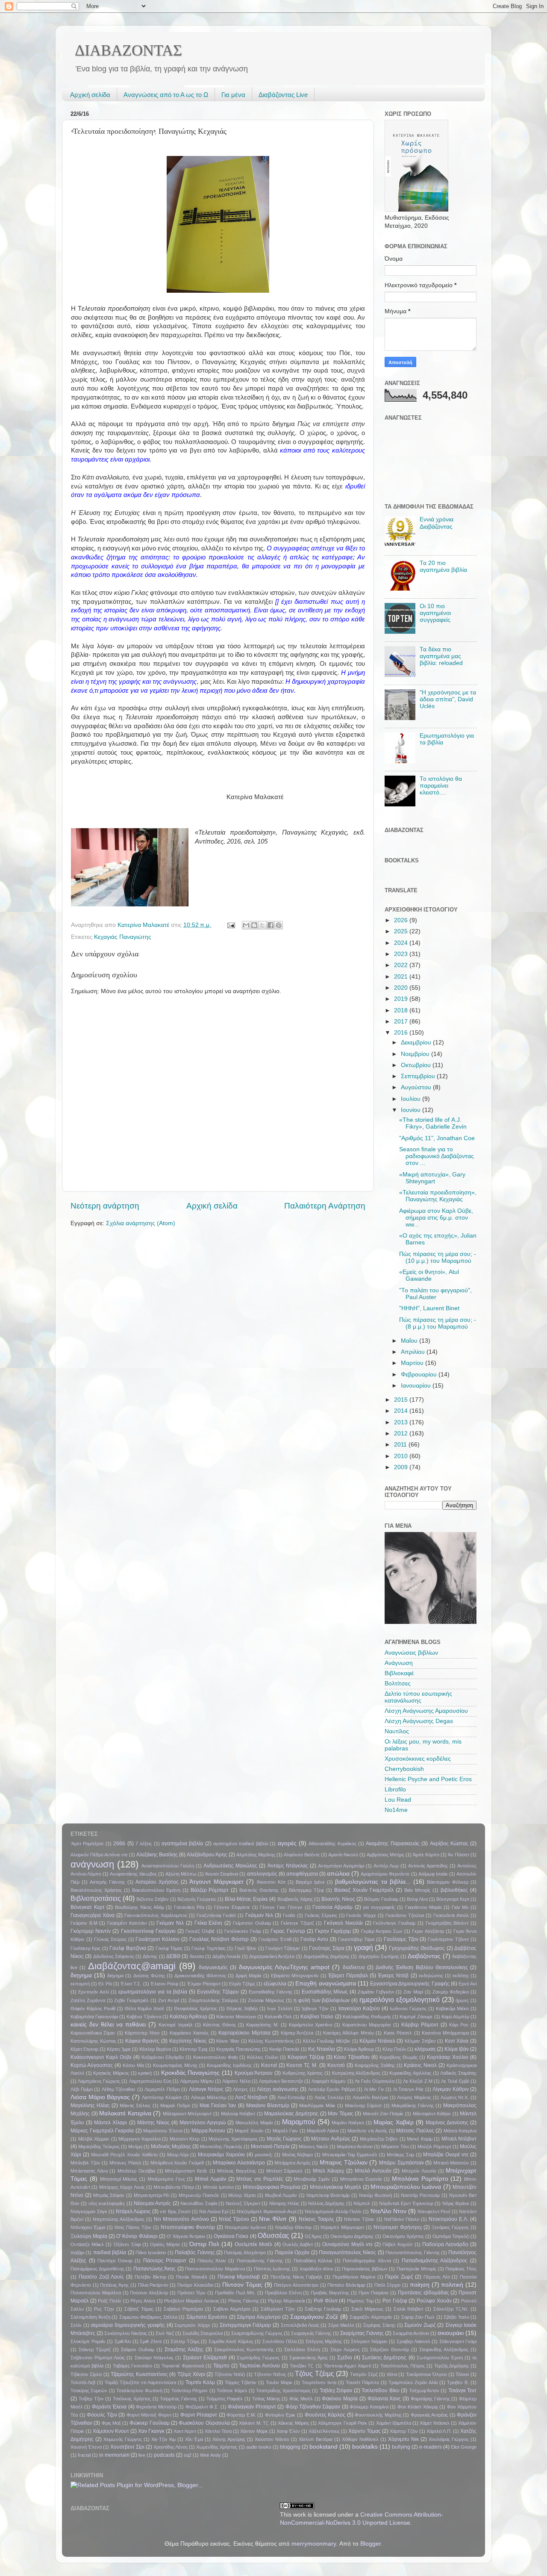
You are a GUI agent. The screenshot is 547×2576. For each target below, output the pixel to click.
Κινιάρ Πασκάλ (284, 2049)
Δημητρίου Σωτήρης (379, 1956)
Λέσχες (240, 2089)
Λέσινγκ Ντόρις (206, 2089)
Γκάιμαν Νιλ (259, 1915)
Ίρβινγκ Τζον (315, 2008)
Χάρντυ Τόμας (365, 2431)
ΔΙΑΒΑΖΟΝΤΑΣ (128, 50)
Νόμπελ (362, 2203)
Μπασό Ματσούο (451, 2163)
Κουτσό (336, 2065)
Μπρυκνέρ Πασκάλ (199, 2195)
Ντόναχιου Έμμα (88, 2227)
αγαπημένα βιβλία (182, 1844)
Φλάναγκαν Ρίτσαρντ (252, 2407)
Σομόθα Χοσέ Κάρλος (231, 2341)
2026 (402, 920)
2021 (402, 977)
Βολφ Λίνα (417, 1899)
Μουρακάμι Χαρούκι (221, 2155)
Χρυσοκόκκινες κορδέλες (418, 1759)
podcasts (164, 2455)
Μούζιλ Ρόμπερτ (434, 2147)
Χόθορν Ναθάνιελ (360, 2439)
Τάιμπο (221, 2366)
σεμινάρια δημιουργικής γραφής (128, 2325)
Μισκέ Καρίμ (420, 2139)
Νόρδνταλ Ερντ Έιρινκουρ (406, 2203)
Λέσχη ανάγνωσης (278, 2089)
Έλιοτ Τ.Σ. (131, 1984)
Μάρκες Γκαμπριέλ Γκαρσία (102, 2131)
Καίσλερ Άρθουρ (188, 2017)
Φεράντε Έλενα (109, 2407)
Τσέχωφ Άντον (424, 2391)
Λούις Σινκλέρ (329, 2097)
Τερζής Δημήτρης (452, 2366)
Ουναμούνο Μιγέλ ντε (347, 2244)
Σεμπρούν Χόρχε (192, 2325)
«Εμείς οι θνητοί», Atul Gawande (429, 1275)
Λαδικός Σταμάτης (458, 2073)
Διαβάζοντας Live (283, 95)
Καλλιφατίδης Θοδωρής (367, 2017)
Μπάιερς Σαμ (400, 2155)
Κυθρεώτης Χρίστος (303, 2073)
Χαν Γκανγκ (151, 2431)
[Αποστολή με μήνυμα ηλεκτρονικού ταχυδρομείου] (246, 925)
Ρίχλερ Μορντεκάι (286, 2301)
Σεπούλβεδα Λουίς (300, 2325)
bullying (401, 2447)
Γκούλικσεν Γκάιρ (243, 1931)
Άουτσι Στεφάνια (222, 1874)
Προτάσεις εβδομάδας (423, 2293)
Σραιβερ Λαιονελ (413, 2341)
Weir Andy (210, 2455)
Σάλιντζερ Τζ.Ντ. (451, 2309)
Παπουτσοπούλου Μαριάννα (215, 2269)
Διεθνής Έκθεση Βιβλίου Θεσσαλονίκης (422, 1967)
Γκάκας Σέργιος (321, 1915)
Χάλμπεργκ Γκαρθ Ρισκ (343, 2423)
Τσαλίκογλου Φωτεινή (139, 2391)
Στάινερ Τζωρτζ (95, 2350)
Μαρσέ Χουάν (249, 2131)
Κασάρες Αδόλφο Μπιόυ (348, 2033)
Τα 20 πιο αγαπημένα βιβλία (443, 566)
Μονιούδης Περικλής (221, 2147)
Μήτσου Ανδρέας (331, 2139)
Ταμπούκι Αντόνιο (259, 2366)
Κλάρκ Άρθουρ (359, 2049)
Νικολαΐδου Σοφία (199, 2203)
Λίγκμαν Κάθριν (451, 2089)
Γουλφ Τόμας (169, 1948)
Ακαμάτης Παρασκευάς (393, 1844)
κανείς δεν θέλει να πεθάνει (108, 2025)
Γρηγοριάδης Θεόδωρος (417, 1948)
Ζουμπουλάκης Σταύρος (213, 2000)
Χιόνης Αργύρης (229, 2439)
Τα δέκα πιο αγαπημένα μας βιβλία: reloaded (441, 656)
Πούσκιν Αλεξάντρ (149, 2293)
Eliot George (464, 2447)
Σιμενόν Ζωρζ (420, 2325)
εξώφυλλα (275, 1984)
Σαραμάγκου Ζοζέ (314, 2317)
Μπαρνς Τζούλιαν (344, 2163)
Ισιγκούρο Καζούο (359, 2008)
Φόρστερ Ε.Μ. (241, 2415)
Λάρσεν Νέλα (236, 2081)
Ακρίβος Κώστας (449, 1844)
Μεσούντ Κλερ (185, 2139)
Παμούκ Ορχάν (292, 2253)
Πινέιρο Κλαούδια (195, 2285)
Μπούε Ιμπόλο (218, 2187)
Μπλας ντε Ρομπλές (260, 2179)
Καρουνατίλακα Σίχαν (93, 2033)
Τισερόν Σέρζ (364, 2374)
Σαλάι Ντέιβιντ (408, 2309)
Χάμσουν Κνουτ (111, 2431)
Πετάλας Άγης (114, 2285)
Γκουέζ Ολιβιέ (200, 1931)
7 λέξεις (144, 1844)
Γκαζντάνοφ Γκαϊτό (216, 1915)
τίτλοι (392, 2374)
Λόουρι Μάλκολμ (209, 2097)
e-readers (431, 2447)
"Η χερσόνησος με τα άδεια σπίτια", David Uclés (448, 699)
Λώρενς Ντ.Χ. (455, 2097)
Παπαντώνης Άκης (155, 2269)
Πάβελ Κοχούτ (397, 2244)
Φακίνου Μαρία (340, 2399)
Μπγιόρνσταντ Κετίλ (186, 2171)
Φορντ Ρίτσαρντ (199, 2415)
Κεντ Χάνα (457, 2041)
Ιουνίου (412, 1110)
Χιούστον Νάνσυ (272, 2439)
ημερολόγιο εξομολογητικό (400, 2000)
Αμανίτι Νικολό (343, 1855)
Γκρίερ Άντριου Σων (382, 1931)
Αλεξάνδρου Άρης (207, 1855)
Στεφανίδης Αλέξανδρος (444, 2350)
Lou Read (398, 1800)
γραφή (363, 1947)
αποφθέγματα (302, 1874)
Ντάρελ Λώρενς (133, 2211)
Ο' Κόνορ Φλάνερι (137, 2236)
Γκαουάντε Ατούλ (451, 1915)
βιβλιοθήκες (454, 1890)
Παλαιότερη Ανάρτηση (325, 1206)
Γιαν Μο (460, 1907)
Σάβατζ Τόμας (139, 2309)
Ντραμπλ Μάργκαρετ (342, 2227)
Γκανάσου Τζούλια (405, 1915)
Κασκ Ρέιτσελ (398, 2033)
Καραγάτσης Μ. (262, 2025)
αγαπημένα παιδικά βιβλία (241, 1844)
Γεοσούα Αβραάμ (332, 1907)
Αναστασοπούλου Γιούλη (168, 1866)
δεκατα (197, 1956)
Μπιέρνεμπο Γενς (166, 2179)
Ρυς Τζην (104, 2309)
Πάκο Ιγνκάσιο (151, 2253)
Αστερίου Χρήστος (157, 1882)
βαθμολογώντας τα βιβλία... (373, 1882)
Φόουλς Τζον (102, 2415)
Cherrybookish (404, 1769)
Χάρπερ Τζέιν (404, 2431)
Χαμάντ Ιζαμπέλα (394, 2423)
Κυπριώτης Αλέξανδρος (356, 2073)
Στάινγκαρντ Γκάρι (458, 2341)
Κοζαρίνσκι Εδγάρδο (163, 2057)
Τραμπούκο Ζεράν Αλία (413, 2382)
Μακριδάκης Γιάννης (413, 2105)
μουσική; (264, 2155)
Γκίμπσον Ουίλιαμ (252, 1923)
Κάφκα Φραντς (143, 2041)
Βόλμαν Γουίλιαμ (381, 1899)
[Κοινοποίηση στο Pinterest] (279, 925)
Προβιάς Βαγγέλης (330, 2293)
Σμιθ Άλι (123, 2341)
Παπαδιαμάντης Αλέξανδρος (435, 2261)
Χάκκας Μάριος (293, 2423)
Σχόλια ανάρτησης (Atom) (141, 1223)
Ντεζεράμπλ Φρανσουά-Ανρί (266, 2211)
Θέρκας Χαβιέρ (242, 2008)
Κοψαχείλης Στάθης (375, 2065)
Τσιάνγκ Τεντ (462, 2391)
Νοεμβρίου (416, 1054)
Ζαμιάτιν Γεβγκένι (376, 1992)
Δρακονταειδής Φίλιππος (200, 1976)
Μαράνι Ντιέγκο (348, 2123)
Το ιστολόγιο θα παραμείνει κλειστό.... (441, 786)
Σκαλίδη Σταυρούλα (203, 2333)
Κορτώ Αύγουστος (92, 2065)
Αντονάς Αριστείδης (428, 1866)
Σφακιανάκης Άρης (309, 2358)
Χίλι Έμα (194, 2439)
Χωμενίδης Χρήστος (217, 2447)
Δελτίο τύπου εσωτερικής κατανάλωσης (418, 1697)
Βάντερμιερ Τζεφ (306, 1890)
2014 (402, 1411)
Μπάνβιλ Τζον (85, 2163)
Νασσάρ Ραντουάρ (420, 2195)
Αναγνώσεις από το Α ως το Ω (166, 95)
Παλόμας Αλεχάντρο (245, 2253)
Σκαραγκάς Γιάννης (311, 2333)
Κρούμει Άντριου (254, 2073)
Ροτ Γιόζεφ (395, 2301)
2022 (402, 965)
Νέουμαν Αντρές (152, 2203)
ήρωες (462, 2000)
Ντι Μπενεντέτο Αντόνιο (181, 2219)
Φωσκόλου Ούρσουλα (204, 2423)
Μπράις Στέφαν (109, 2195)
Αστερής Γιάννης (107, 1882)
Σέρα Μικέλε (341, 2325)
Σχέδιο (345, 2358)
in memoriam (114, 2455)
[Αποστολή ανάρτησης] (231, 925)
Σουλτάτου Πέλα (279, 2341)
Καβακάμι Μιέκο (452, 2008)
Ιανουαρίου (417, 1386)
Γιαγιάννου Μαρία (423, 1907)
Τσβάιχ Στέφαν (336, 2391)
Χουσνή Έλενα (86, 2447)
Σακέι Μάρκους (367, 2309)
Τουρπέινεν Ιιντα (319, 2382)
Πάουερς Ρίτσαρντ (165, 2261)
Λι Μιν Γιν (374, 2089)
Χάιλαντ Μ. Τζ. (254, 2423)
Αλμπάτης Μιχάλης (256, 1855)
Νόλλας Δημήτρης (326, 2203)
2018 (402, 1010)
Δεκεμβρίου (417, 1042)
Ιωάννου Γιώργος (408, 2008)
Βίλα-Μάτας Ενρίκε (246, 1899)
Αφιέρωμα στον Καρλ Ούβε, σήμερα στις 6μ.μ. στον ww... (436, 1218)
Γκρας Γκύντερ (288, 1931)
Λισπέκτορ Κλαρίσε (162, 2097)
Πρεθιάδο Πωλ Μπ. (235, 2293)
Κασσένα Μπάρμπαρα (445, 2033)
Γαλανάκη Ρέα (189, 1907)
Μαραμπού (299, 2122)
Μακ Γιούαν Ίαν (218, 2105)
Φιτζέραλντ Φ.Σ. (202, 2407)
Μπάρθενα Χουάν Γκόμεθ (177, 2163)
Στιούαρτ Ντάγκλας (154, 2358)
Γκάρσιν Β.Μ (84, 1923)
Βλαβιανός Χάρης (295, 1899)
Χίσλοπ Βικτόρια (316, 2439)
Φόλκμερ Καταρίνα (369, 2407)
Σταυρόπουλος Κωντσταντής (244, 2350)
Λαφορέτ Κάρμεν (329, 2081)
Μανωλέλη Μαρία (254, 2123)
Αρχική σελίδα (90, 95)
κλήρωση (425, 2049)
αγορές (287, 1843)
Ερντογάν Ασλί (94, 1992)
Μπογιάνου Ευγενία (361, 2179)
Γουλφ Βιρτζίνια (128, 1948)
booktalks (365, 2447)
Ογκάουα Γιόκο (231, 2236)
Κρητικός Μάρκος (111, 2073)
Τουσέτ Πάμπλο (362, 2382)
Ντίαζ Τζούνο (234, 2219)
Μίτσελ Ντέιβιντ (459, 2139)
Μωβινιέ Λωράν (281, 2195)
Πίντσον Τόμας (242, 2285)
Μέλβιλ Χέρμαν (94, 2139)
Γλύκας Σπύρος (110, 1939)
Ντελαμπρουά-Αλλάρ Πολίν (333, 2211)
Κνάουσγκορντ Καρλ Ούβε (101, 2057)
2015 (402, 1400)
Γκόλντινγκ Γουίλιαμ (394, 1923)
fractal (84, 2455)
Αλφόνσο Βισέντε (302, 1855)
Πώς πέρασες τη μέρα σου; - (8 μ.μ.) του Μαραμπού (438, 1323)
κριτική (145, 2073)
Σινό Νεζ (165, 2333)
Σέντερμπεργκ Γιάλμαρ (246, 2325)
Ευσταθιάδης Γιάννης (271, 1992)
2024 (402, 943)
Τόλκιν (462, 2374)
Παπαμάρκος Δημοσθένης (97, 2269)
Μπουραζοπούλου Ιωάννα (406, 2187)
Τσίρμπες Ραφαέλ (225, 2399)
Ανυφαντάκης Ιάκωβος (133, 1874)
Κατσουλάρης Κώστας (93, 2041)
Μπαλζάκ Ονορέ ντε (446, 2155)
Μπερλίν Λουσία (419, 2171)
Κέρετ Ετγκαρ (84, 2049)
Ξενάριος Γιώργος (450, 2227)
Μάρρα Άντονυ (209, 2131)
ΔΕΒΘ (173, 1956)
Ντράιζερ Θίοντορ (293, 2227)
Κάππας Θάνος (219, 2025)
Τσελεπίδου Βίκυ (380, 2391)
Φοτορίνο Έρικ (280, 2415)
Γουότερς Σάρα (326, 1948)
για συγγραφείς (379, 1907)
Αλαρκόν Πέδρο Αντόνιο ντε (99, 1855)
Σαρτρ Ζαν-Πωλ (418, 2317)
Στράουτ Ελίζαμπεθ (205, 2358)
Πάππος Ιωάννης (272, 2269)
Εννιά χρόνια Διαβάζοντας (437, 523)
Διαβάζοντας (424, 1956)
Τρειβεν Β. (458, 2382)
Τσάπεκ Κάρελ (232, 2391)
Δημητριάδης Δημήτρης (326, 1956)
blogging (290, 2447)
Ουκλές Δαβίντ (298, 2244)
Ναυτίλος (397, 1731)
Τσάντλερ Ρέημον (190, 2391)
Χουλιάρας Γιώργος (449, 2439)
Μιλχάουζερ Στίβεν (379, 2139)
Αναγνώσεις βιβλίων (411, 1653)
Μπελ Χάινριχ (329, 2171)
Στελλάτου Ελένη (302, 2350)
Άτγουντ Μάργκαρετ (216, 1882)
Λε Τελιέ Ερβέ (455, 2081)
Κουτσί (269, 2065)
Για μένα (233, 95)
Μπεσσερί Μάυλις (119, 2179)
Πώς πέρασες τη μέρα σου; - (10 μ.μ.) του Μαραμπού (438, 1257)
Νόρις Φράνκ (456, 2203)
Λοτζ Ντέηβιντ (251, 2097)
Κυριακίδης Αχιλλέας (410, 2073)
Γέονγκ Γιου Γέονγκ (281, 1907)
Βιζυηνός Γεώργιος (197, 1899)
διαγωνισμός (213, 1967)
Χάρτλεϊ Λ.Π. (439, 2431)
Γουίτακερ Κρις (85, 1948)
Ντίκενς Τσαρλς (316, 2219)
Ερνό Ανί (468, 1984)
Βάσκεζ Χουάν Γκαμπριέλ (364, 1890)
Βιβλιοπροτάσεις (96, 1898)
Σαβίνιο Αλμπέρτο (232, 2309)
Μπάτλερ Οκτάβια (136, 2171)
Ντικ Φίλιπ (273, 2219)
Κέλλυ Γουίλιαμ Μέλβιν (327, 2041)
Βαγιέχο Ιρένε (310, 1882)
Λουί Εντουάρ (291, 2097)
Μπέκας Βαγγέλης (237, 2171)
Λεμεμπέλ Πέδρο (162, 2089)
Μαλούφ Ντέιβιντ (238, 2114)
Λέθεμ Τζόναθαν (119, 2089)
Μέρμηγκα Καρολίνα (140, 2139)
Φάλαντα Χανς (384, 2399)
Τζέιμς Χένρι (191, 2374)
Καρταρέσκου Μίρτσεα (244, 2033)
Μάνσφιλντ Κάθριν (432, 2114)
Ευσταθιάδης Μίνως (325, 1992)
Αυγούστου (417, 1087)
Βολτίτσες (398, 1684)
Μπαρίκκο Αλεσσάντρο (239, 2163)
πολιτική (452, 2285)
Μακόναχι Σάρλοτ (363, 2105)
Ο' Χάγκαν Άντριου (186, 2236)
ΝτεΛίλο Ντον (388, 2211)
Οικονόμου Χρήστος (403, 2236)
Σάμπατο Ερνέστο (207, 2317)
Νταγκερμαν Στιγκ (89, 2211)
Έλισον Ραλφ (164, 1984)
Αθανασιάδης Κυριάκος (332, 1844)
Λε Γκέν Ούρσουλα (375, 2081)
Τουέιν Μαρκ (279, 2382)
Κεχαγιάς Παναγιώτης (123, 937)
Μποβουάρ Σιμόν (312, 2179)
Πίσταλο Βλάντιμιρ (346, 2285)
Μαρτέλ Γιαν (285, 2131)
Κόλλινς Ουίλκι (263, 2057)
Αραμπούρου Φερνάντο (385, 1874)
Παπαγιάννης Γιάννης (260, 2261)
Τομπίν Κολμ (200, 2382)
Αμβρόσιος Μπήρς (385, 1855)
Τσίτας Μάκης (266, 2399)
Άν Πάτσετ (459, 1855)
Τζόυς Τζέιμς (314, 2373)
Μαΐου (410, 1341)
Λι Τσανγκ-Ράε (409, 2089)
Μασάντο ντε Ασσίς (367, 2131)
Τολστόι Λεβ (83, 2382)
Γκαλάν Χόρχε (361, 1915)
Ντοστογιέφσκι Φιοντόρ (188, 2227)
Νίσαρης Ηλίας (284, 2203)
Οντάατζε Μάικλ (87, 2244)
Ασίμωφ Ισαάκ (433, 1874)
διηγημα (81, 1975)
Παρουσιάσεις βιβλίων (365, 2269)
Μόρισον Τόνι (395, 2147)
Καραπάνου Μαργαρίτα (366, 2025)
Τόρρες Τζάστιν (241, 2382)
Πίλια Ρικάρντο (153, 2285)
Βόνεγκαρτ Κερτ (453, 1899)
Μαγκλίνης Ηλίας (90, 2105)
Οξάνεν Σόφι (127, 2244)
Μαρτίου (413, 1363)
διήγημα (115, 1976)
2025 (402, 931)
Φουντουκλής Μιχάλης (378, 2415)
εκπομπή (80, 1984)
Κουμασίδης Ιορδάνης (229, 2065)
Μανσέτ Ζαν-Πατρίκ (383, 2114)
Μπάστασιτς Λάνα (89, 2171)
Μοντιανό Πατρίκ (270, 2147)
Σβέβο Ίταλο (456, 2317)
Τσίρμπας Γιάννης (178, 2399)
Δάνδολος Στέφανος (114, 1956)
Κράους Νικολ (420, 2065)
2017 (402, 1022)
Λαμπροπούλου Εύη (150, 2081)
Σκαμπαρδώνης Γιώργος (257, 2333)
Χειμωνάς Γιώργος (123, 2439)
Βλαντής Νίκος (338, 1899)
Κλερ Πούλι (394, 2049)
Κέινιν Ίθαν (228, 2041)
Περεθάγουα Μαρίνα (354, 2277)
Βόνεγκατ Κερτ (88, 1907)
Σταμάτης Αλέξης (184, 2350)
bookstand (323, 2447)
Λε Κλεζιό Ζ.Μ (418, 2081)
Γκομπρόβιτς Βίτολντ (447, 1923)
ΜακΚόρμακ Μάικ (317, 2105)
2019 (402, 999)
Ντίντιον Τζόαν (359, 2219)
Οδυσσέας (273, 2235)
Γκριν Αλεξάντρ (428, 1931)
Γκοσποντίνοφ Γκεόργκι (148, 1931)
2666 (119, 1844)
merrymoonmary (314, 2544)
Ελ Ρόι (105, 1984)
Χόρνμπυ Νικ (403, 2439)
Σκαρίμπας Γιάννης (362, 2333)
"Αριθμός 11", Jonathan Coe (437, 1138)
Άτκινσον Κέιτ (271, 1882)
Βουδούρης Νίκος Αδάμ (139, 1907)
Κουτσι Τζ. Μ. (302, 2065)
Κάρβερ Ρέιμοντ (420, 2025)
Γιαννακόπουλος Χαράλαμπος (156, 1915)
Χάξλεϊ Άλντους (324, 2431)
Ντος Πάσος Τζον (133, 2227)
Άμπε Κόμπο (426, 1855)
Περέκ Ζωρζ (399, 2277)
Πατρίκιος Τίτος (461, 2269)
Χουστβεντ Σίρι (127, 2447)
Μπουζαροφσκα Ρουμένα (272, 2187)
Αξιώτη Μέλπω (181, 1874)
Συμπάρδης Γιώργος (258, 2358)
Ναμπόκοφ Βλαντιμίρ (328, 2195)
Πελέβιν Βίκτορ (150, 2277)
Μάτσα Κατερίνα (460, 2131)
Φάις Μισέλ (301, 2399)
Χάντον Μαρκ (254, 2431)
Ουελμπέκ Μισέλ (253, 2244)
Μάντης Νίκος (153, 2123)
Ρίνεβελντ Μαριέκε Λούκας (191, 2301)
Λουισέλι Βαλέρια (370, 2097)
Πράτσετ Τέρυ (192, 2293)
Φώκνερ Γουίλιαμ (149, 2423)
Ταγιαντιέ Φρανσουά (183, 2366)
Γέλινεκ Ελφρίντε (232, 1907)
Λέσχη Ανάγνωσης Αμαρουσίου (426, 1711)
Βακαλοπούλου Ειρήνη (156, 1890)
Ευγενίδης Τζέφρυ (218, 1992)
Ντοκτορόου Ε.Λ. (448, 2219)
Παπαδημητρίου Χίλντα (367, 2261)
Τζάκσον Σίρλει (86, 2374)
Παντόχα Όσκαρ (115, 2261)
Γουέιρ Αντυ (314, 1939)
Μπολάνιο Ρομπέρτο (420, 2179)
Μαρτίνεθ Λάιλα (323, 2131)
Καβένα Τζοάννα (144, 2017)
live (142, 2455)
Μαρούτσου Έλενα (163, 2131)
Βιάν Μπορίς (418, 1890)
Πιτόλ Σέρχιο (388, 2285)
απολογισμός (262, 1874)
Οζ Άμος (313, 2236)
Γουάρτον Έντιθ (275, 1939)
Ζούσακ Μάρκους (266, 2000)
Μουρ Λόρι (178, 2155)
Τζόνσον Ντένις (270, 2374)
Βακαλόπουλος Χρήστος (96, 1890)
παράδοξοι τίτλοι (316, 2269)
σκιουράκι (451, 2333)
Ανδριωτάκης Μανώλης (230, 1866)
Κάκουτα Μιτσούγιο (236, 2017)
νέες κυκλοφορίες (107, 2203)
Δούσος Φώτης (149, 1976)
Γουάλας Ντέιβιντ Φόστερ (219, 1939)
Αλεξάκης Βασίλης (157, 1855)
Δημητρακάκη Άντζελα (272, 1956)
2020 (402, 988)
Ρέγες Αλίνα (143, 2301)
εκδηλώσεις (431, 1976)
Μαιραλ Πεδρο (175, 2105)
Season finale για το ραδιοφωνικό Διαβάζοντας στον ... (437, 1156)
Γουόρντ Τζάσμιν (283, 1948)
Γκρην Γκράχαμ (333, 1931)
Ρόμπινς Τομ (360, 2301)
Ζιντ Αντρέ (169, 2000)
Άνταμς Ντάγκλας (288, 1866)
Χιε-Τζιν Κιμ (163, 2439)
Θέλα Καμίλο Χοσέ (144, 2008)
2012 (402, 1434)
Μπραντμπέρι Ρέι (152, 2195)
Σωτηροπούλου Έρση (440, 2358)
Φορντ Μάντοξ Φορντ (149, 2415)
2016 (402, 1033)
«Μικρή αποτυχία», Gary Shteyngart (432, 1178)
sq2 (188, 2455)
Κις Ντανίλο (322, 2049)
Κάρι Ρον (459, 2025)
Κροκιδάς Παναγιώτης (191, 2073)
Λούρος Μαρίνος (414, 2097)
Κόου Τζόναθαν (352, 2057)
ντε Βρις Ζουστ (175, 2211)
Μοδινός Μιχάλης (171, 2147)
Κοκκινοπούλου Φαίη (215, 2057)
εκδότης (461, 1976)
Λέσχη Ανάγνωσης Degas (419, 1721)
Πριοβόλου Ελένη (283, 2293)
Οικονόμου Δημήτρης (352, 2236)
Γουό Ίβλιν (246, 1948)
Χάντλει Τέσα (218, 2431)
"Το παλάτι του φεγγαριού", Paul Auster (435, 1294)
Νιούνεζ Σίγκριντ (243, 2203)
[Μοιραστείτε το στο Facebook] (271, 925)
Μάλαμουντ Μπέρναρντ (187, 2114)
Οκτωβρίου (417, 1065)
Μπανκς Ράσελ (125, 2163)
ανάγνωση (92, 1864)
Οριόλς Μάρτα (165, 2244)
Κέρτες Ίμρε (119, 2049)
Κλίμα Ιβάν (457, 2049)
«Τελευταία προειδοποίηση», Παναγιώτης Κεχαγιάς (438, 1196)
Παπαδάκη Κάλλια (313, 2261)
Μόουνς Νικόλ (313, 2147)
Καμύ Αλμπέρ (455, 2017)
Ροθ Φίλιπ (326, 2301)
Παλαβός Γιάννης (195, 2253)
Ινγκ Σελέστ (280, 2008)
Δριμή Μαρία (248, 1976)
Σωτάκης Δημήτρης (384, 2358)
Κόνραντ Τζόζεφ (306, 2057)
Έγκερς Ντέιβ (393, 1976)
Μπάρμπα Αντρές (293, 2163)
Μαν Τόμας (341, 2114)
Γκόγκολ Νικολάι (343, 1923)
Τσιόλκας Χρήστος (132, 2399)
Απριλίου (414, 1352)
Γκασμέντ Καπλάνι (127, 1923)
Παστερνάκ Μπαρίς (417, 2269)
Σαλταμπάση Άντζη (90, 2317)
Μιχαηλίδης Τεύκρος (99, 2147)
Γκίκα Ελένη (209, 1923)
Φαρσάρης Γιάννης (430, 2399)
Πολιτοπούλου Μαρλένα (96, 2293)
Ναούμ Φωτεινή (375, 2195)
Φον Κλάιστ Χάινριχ (418, 2407)
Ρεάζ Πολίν (110, 2301)
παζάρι (77, 2253)
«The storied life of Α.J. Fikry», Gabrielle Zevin (433, 1123)
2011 (401, 1445)
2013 (402, 1422)
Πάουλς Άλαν (212, 2261)
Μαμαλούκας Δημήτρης (291, 2114)
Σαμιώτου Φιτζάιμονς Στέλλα (148, 2317)
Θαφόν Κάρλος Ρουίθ (93, 2008)
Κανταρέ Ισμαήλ (175, 2025)
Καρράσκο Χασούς (189, 2033)
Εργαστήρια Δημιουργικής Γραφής (410, 1984)
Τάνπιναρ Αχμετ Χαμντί (347, 2366)
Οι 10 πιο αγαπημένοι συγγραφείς (435, 613)
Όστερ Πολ (204, 2244)
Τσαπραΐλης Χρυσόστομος (283, 2391)
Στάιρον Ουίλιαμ (138, 2350)
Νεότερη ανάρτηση (105, 1206)
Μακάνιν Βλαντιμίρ (268, 2105)
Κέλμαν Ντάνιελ (377, 2041)
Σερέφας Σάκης (379, 2325)
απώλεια (338, 1874)
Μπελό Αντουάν (373, 2171)
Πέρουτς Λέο (437, 2277)
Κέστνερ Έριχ (194, 2049)
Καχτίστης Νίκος (188, 2041)
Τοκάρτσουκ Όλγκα (426, 2374)
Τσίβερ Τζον (91, 2399)
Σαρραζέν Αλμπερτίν (371, 2317)
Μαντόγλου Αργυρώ (203, 2123)
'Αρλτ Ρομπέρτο (87, 1844)
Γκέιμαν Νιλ (170, 1923)
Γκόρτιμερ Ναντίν (91, 1931)
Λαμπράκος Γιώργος (99, 2081)
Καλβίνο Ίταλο (317, 2017)
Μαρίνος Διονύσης (447, 2123)
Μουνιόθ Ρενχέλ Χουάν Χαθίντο (124, 2155)
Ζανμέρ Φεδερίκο (451, 1992)
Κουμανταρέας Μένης (175, 2065)
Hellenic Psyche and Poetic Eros (428, 1779)
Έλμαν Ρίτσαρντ (204, 1984)
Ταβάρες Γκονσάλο (133, 2366)
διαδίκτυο (354, 1967)
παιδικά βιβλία (110, 2253)
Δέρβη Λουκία (226, 1956)
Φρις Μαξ (111, 2423)
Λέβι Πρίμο (82, 2089)
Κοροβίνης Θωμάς (398, 2057)
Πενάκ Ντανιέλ (192, 2277)
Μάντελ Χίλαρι (110, 2123)
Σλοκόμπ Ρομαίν (88, 2341)
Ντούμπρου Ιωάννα (245, 2227)
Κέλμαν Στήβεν (420, 2041)
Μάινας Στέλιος (135, 2105)
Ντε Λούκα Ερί (214, 2211)
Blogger (371, 2544)
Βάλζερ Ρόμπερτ (210, 1890)
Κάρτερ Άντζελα (297, 2033)
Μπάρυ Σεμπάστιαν (401, 2163)
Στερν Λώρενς (345, 2350)
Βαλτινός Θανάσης (259, 1890)
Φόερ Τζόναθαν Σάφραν (313, 2407)
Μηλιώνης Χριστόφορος (233, 2139)
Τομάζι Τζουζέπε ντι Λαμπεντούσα (140, 2382)
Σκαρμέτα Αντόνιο (411, 2333)
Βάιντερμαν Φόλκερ (448, 1882)
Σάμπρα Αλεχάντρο (259, 2317)
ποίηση (420, 2285)
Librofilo (395, 1789)
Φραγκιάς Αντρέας (429, 2415)
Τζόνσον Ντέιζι (230, 2374)
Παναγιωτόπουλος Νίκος (347, 2253)
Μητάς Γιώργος (284, 2139)
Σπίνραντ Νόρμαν (369, 2341)
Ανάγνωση (399, 1663)
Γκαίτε (289, 1915)
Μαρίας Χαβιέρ (393, 2122)
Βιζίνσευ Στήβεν (153, 1899)
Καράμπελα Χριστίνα (310, 2025)
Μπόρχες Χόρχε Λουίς (122, 2187)
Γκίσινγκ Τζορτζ (297, 1923)
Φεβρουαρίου (420, 1375)
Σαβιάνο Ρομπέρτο (183, 2309)
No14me (396, 1810)
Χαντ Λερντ (185, 2431)
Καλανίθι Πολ (278, 2017)
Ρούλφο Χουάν (434, 2301)
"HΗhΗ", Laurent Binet (429, 1308)
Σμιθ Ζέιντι (151, 2341)
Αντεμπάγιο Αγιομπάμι (341, 1866)
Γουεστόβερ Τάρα (356, 1939)
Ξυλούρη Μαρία (89, 2236)
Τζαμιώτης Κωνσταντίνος (139, 2374)
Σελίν (76, 2325)
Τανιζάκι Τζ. (302, 2366)
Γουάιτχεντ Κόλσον (157, 1939)
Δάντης (150, 1956)
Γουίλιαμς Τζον (401, 1939)
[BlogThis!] (254, 925)
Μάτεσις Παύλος (415, 2131)
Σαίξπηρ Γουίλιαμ (323, 2309)
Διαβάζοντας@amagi (132, 1966)
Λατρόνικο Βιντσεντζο (281, 2081)
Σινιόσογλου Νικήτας (126, 2333)
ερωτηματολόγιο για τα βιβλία (153, 1992)
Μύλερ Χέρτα (242, 2195)
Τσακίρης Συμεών (89, 2391)
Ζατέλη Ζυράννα (88, 2000)
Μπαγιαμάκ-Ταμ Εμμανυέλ (350, 2155)
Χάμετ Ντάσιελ (434, 2423)
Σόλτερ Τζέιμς (185, 2341)
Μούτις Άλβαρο (297, 2155)
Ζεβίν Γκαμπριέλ (131, 2000)
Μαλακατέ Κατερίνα (125, 2113)
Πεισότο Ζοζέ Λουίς (101, 2277)
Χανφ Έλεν (288, 2431)
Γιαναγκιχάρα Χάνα (93, 1915)
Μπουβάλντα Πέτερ (174, 2187)
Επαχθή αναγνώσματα (325, 1983)
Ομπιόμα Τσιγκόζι (451, 2236)
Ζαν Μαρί (413, 1992)
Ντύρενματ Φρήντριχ (398, 2227)
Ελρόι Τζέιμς (242, 1984)
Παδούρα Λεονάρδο (445, 2244)
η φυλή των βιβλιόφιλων (322, 2000)
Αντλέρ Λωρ (386, 1866)
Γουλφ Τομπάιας (208, 1948)
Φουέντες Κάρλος (325, 2415)
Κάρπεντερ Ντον (142, 2033)
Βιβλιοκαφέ (399, 1673)
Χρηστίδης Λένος (171, 2447)
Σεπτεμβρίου (419, 1076)
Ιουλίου (412, 1099)
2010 (402, 1456)
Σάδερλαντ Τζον (278, 2309)
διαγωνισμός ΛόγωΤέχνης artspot (284, 1967)
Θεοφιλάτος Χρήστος (196, 2008)
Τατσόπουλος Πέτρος (403, 2366)
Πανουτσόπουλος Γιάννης (412, 2253)
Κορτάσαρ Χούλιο (448, 2057)
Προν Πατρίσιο (374, 2293)
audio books (259, 2447)
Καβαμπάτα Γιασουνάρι (94, 2017)
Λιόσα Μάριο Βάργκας (100, 2097)
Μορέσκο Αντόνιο (355, 2147)
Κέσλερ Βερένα (155, 2049)
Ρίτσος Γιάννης (244, 2301)
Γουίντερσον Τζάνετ (448, 1939)
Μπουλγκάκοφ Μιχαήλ (335, 2187)
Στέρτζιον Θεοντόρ (390, 2350)
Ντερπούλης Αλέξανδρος (119, 2219)
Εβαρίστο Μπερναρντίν (295, 1976)
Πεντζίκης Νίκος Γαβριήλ (297, 2277)
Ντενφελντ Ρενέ (434, 2211)
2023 (402, 954)
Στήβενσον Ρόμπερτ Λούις (98, 2358)
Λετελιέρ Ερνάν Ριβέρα (332, 2089)
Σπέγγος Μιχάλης (324, 2341)
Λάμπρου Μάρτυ (197, 2081)
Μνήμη (135, 2147)
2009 (402, 1467)
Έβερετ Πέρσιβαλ (348, 1976)
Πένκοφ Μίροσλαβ (239, 2277)
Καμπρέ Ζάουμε (416, 2017)
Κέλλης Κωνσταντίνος (271, 2041)
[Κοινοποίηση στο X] (262, 925)
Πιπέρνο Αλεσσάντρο (296, 2285)
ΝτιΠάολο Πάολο (402, 2219)
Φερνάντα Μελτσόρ (156, 2407)
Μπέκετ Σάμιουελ (285, 2171)
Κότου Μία (133, 2065)
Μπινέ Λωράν (210, 2179)
